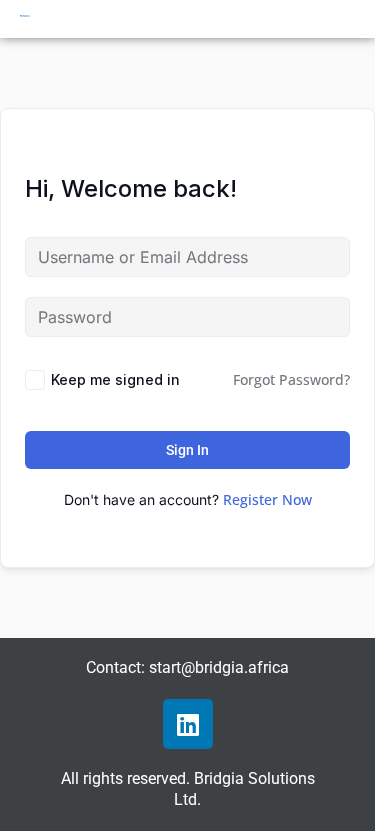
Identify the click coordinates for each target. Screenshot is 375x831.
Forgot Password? (291, 379)
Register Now (267, 499)
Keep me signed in (115, 379)
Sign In (187, 450)
